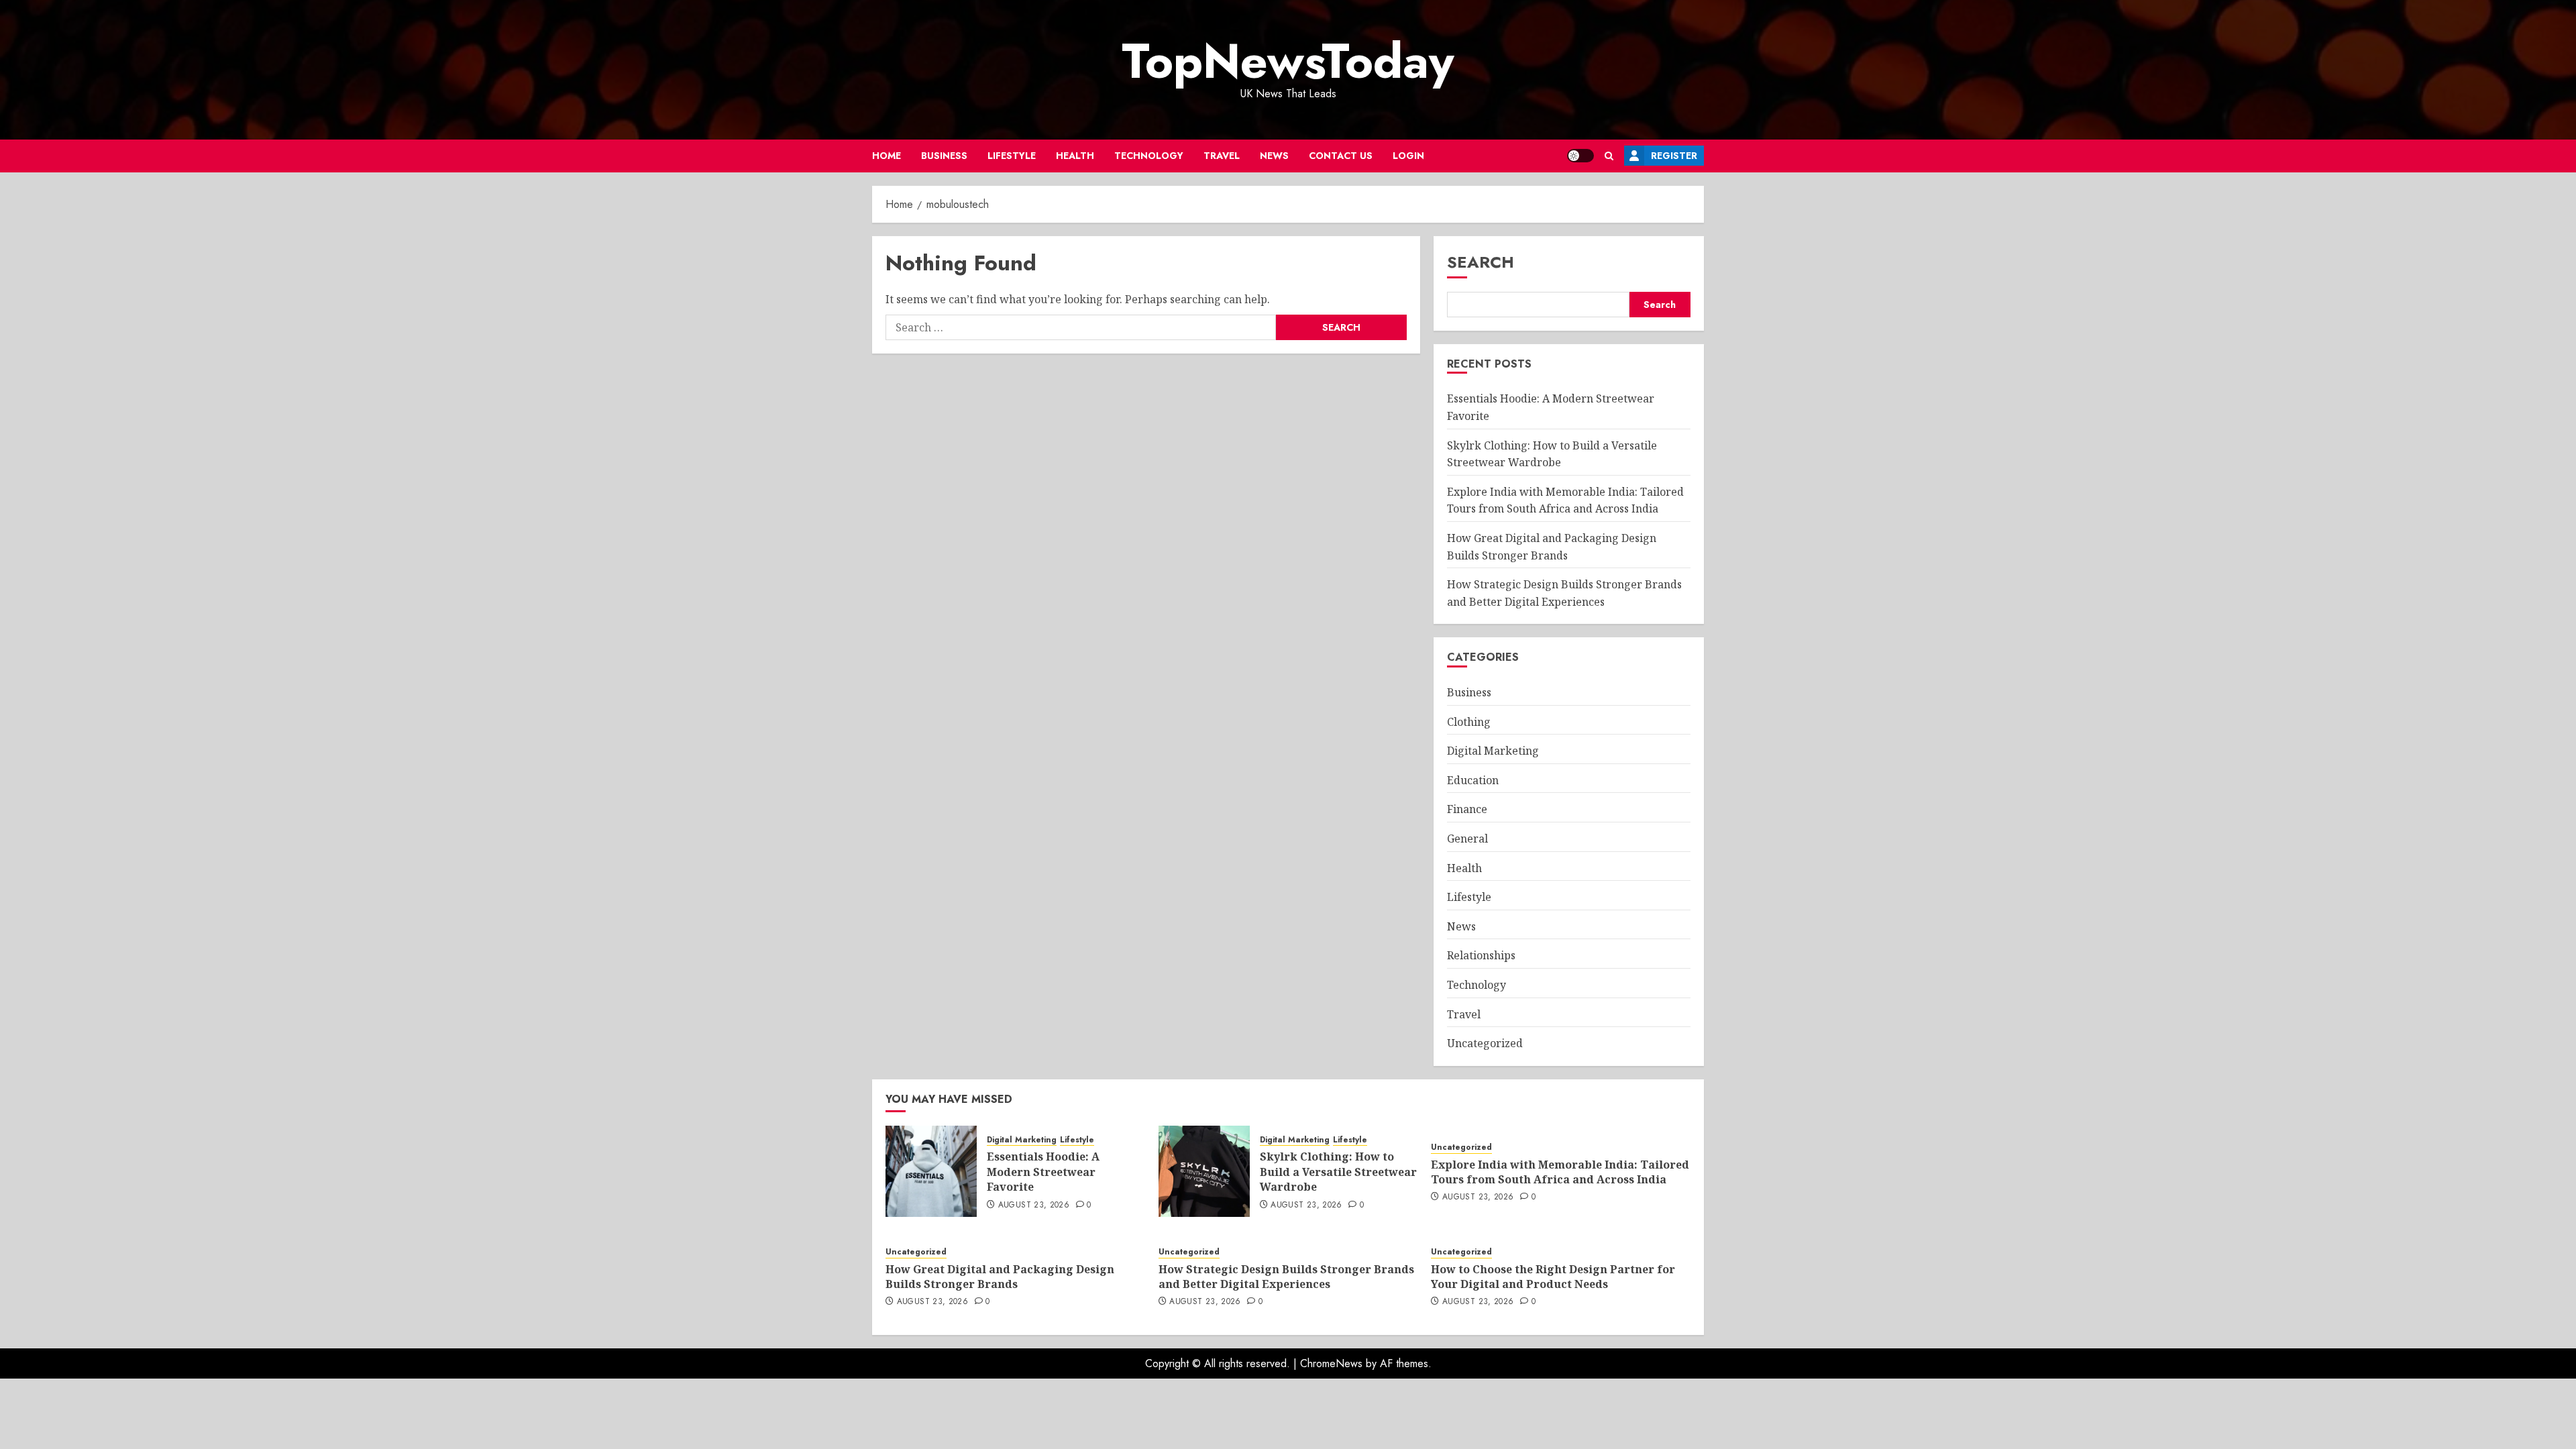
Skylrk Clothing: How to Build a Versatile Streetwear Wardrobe (1338, 1172)
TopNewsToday (1288, 61)
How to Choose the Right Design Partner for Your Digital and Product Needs (1553, 1277)
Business (944, 156)
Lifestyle (1012, 156)
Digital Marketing (1493, 751)
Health (1075, 156)
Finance (1467, 809)
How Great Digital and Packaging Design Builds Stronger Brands (1000, 1277)
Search (1481, 262)
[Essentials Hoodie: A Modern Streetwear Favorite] (931, 1171)
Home (887, 156)
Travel (1222, 156)
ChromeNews (1331, 1363)
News (1274, 156)
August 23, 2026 (1034, 1205)
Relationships (1481, 955)
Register (1674, 156)
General (1467, 839)
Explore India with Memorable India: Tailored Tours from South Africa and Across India (1565, 500)
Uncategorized (1485, 1043)
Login (1408, 156)
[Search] (1609, 156)
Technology (1149, 156)
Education (1473, 780)
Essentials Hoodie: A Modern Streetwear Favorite (1043, 1172)
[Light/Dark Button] (1580, 156)
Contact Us (1341, 156)
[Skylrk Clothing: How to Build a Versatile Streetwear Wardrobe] (1204, 1171)
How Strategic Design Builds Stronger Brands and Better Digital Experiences (1286, 1277)
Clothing (1469, 722)
